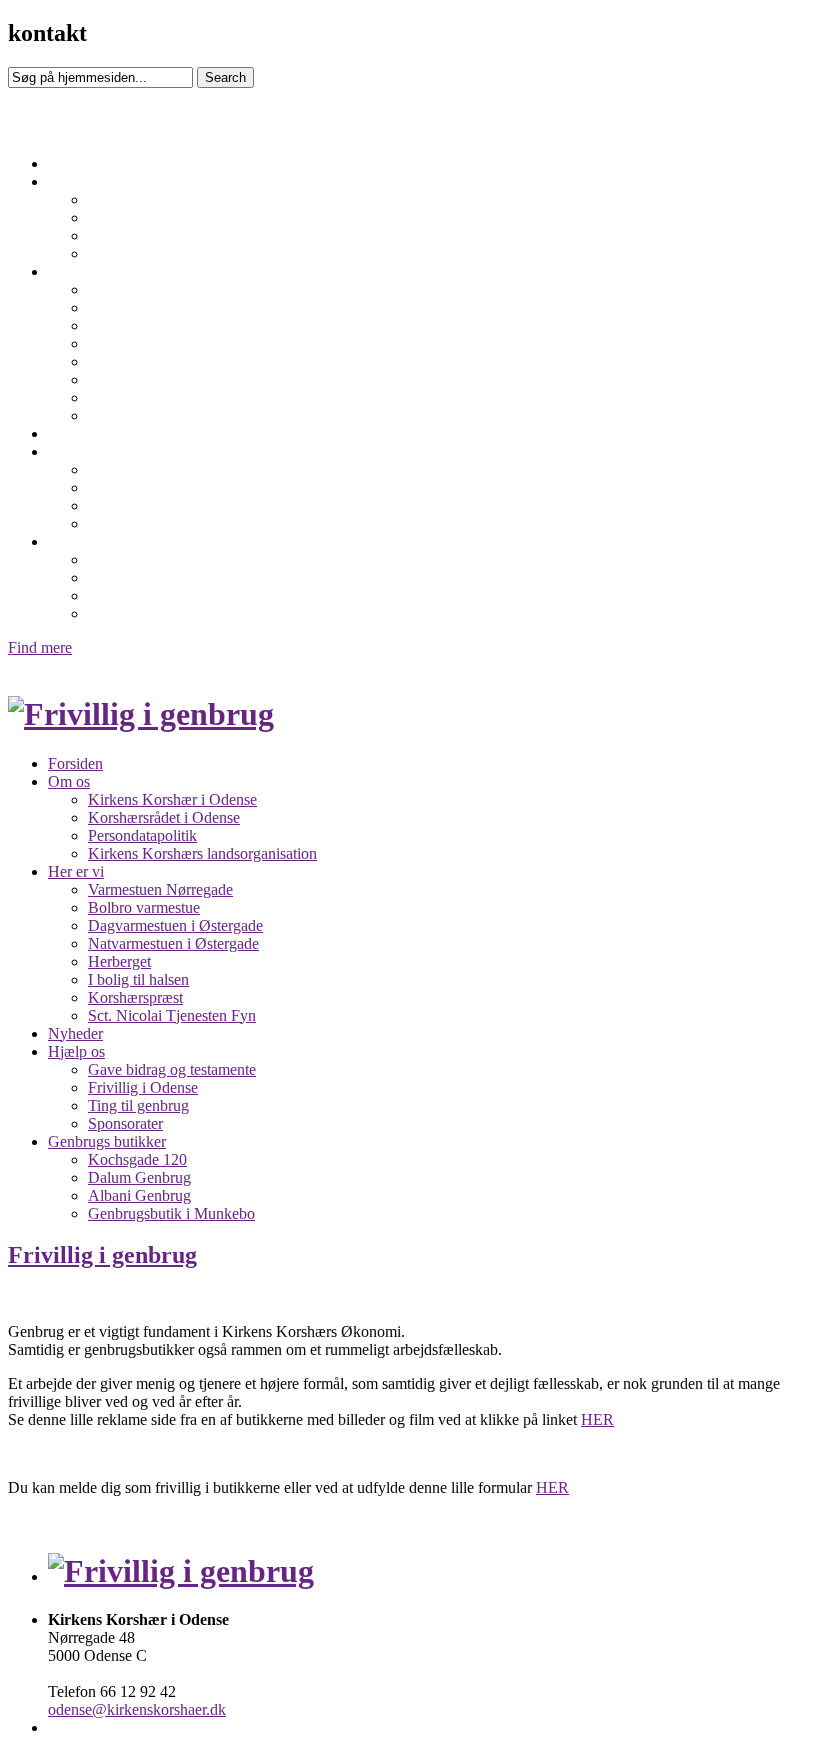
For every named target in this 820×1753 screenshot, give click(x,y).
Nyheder (75, 433)
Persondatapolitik (142, 235)
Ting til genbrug (138, 505)
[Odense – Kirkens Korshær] (141, 714)
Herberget (119, 361)
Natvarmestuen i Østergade (173, 343)
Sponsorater (125, 523)
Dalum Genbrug (139, 577)
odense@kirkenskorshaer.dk (137, 1709)
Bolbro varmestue (144, 307)
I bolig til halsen (138, 379)
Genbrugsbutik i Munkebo (171, 613)
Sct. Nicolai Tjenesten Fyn (172, 415)
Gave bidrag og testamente (172, 469)
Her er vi (76, 271)
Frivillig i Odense (143, 487)
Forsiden (75, 163)
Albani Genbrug (139, 595)
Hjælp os (76, 451)
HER (597, 1419)
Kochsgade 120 (137, 559)
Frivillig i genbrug (102, 1255)
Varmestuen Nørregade (160, 289)
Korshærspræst (135, 397)
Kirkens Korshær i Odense (172, 199)
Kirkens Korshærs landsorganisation (202, 253)
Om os (69, 181)
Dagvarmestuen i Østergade (175, 325)
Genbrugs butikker (107, 541)
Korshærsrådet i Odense (164, 217)
